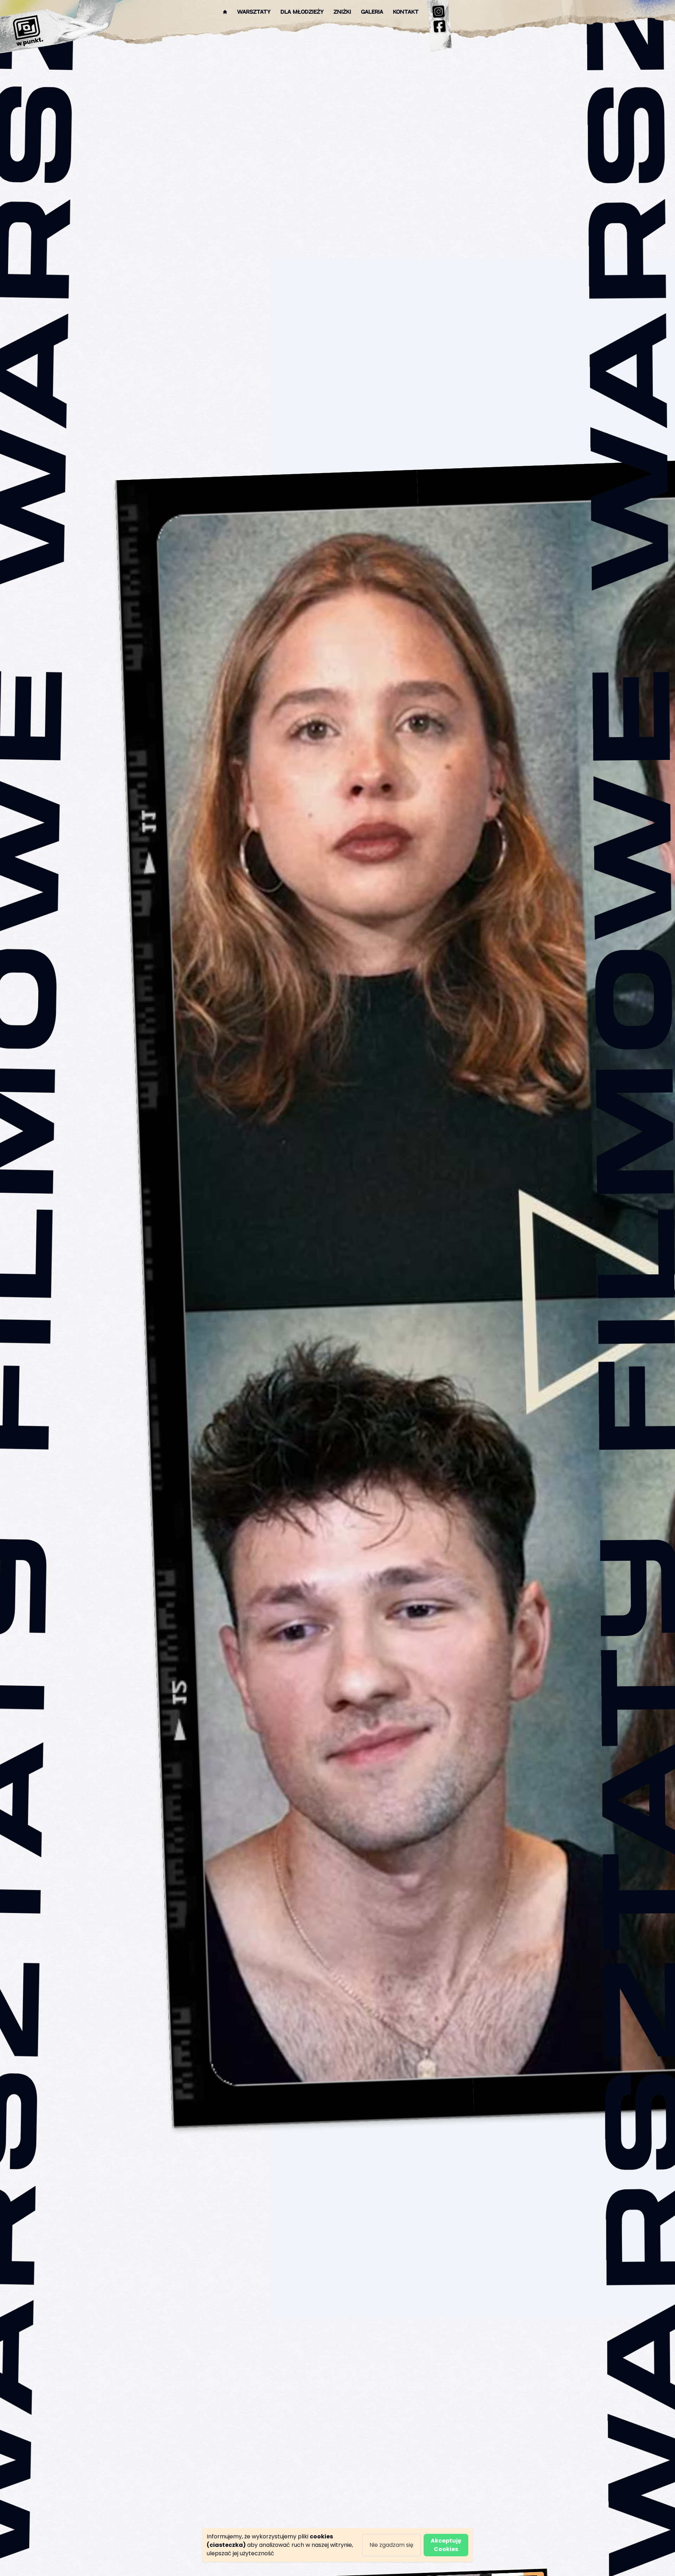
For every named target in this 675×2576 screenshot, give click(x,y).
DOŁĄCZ (376, 1324)
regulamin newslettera (321, 1346)
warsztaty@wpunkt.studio (349, 1264)
